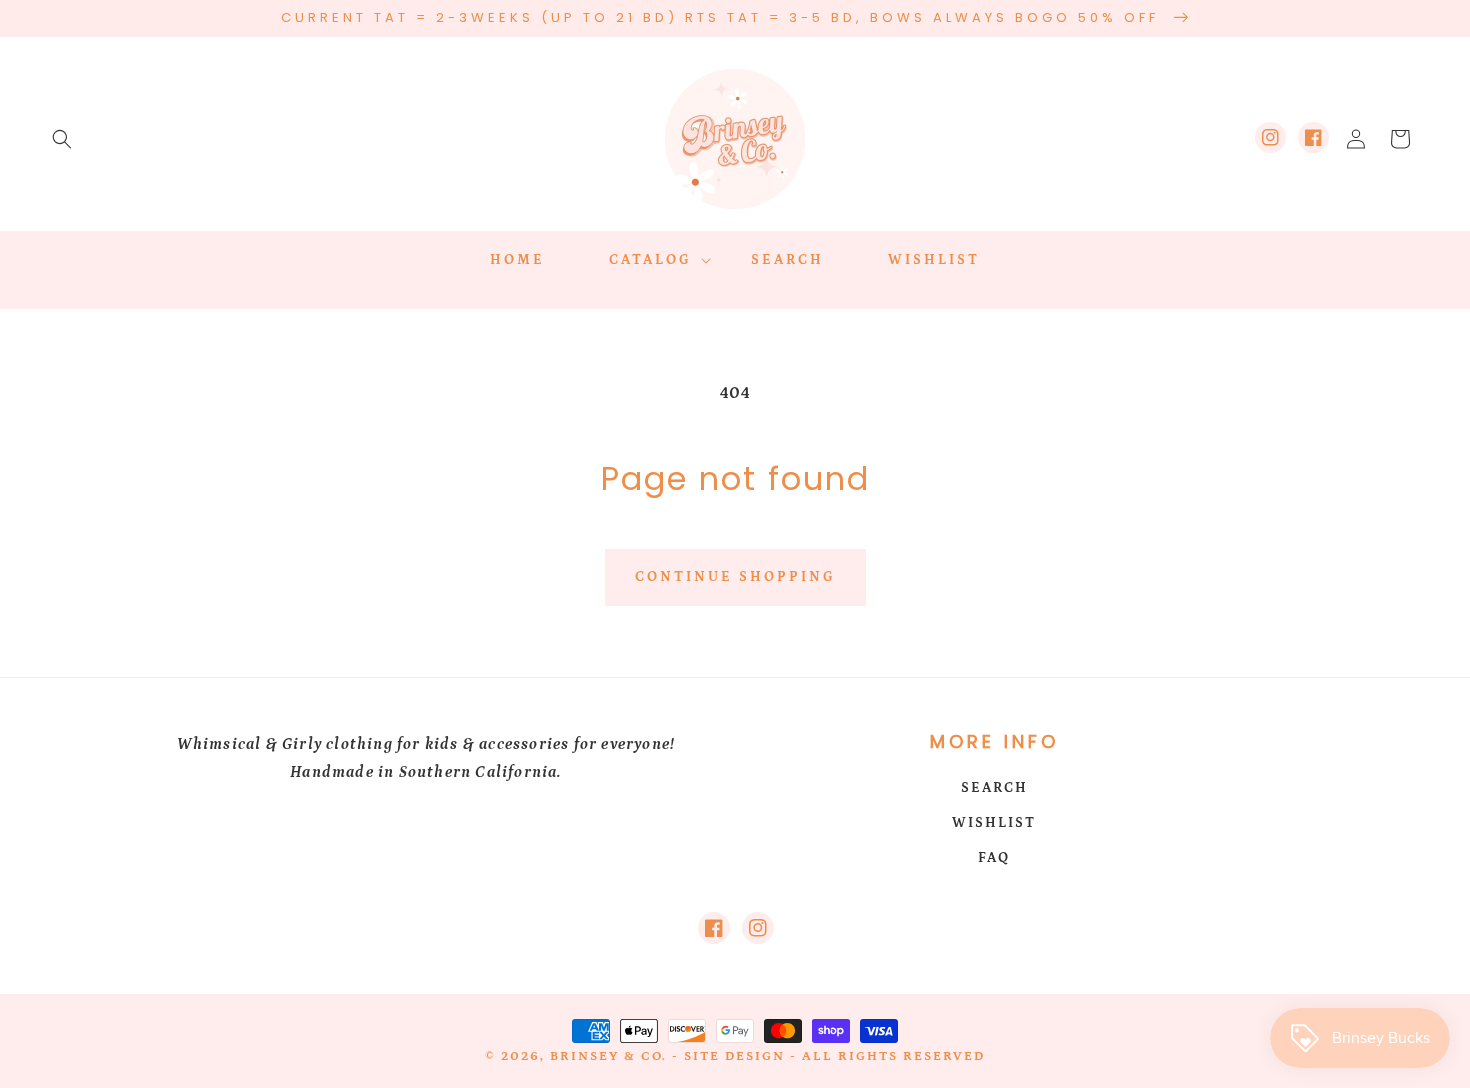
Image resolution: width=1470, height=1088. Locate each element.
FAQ (994, 858)
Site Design (734, 1056)
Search (994, 788)
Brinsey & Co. (608, 1056)
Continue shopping (735, 577)
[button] (62, 139)
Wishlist (994, 823)
